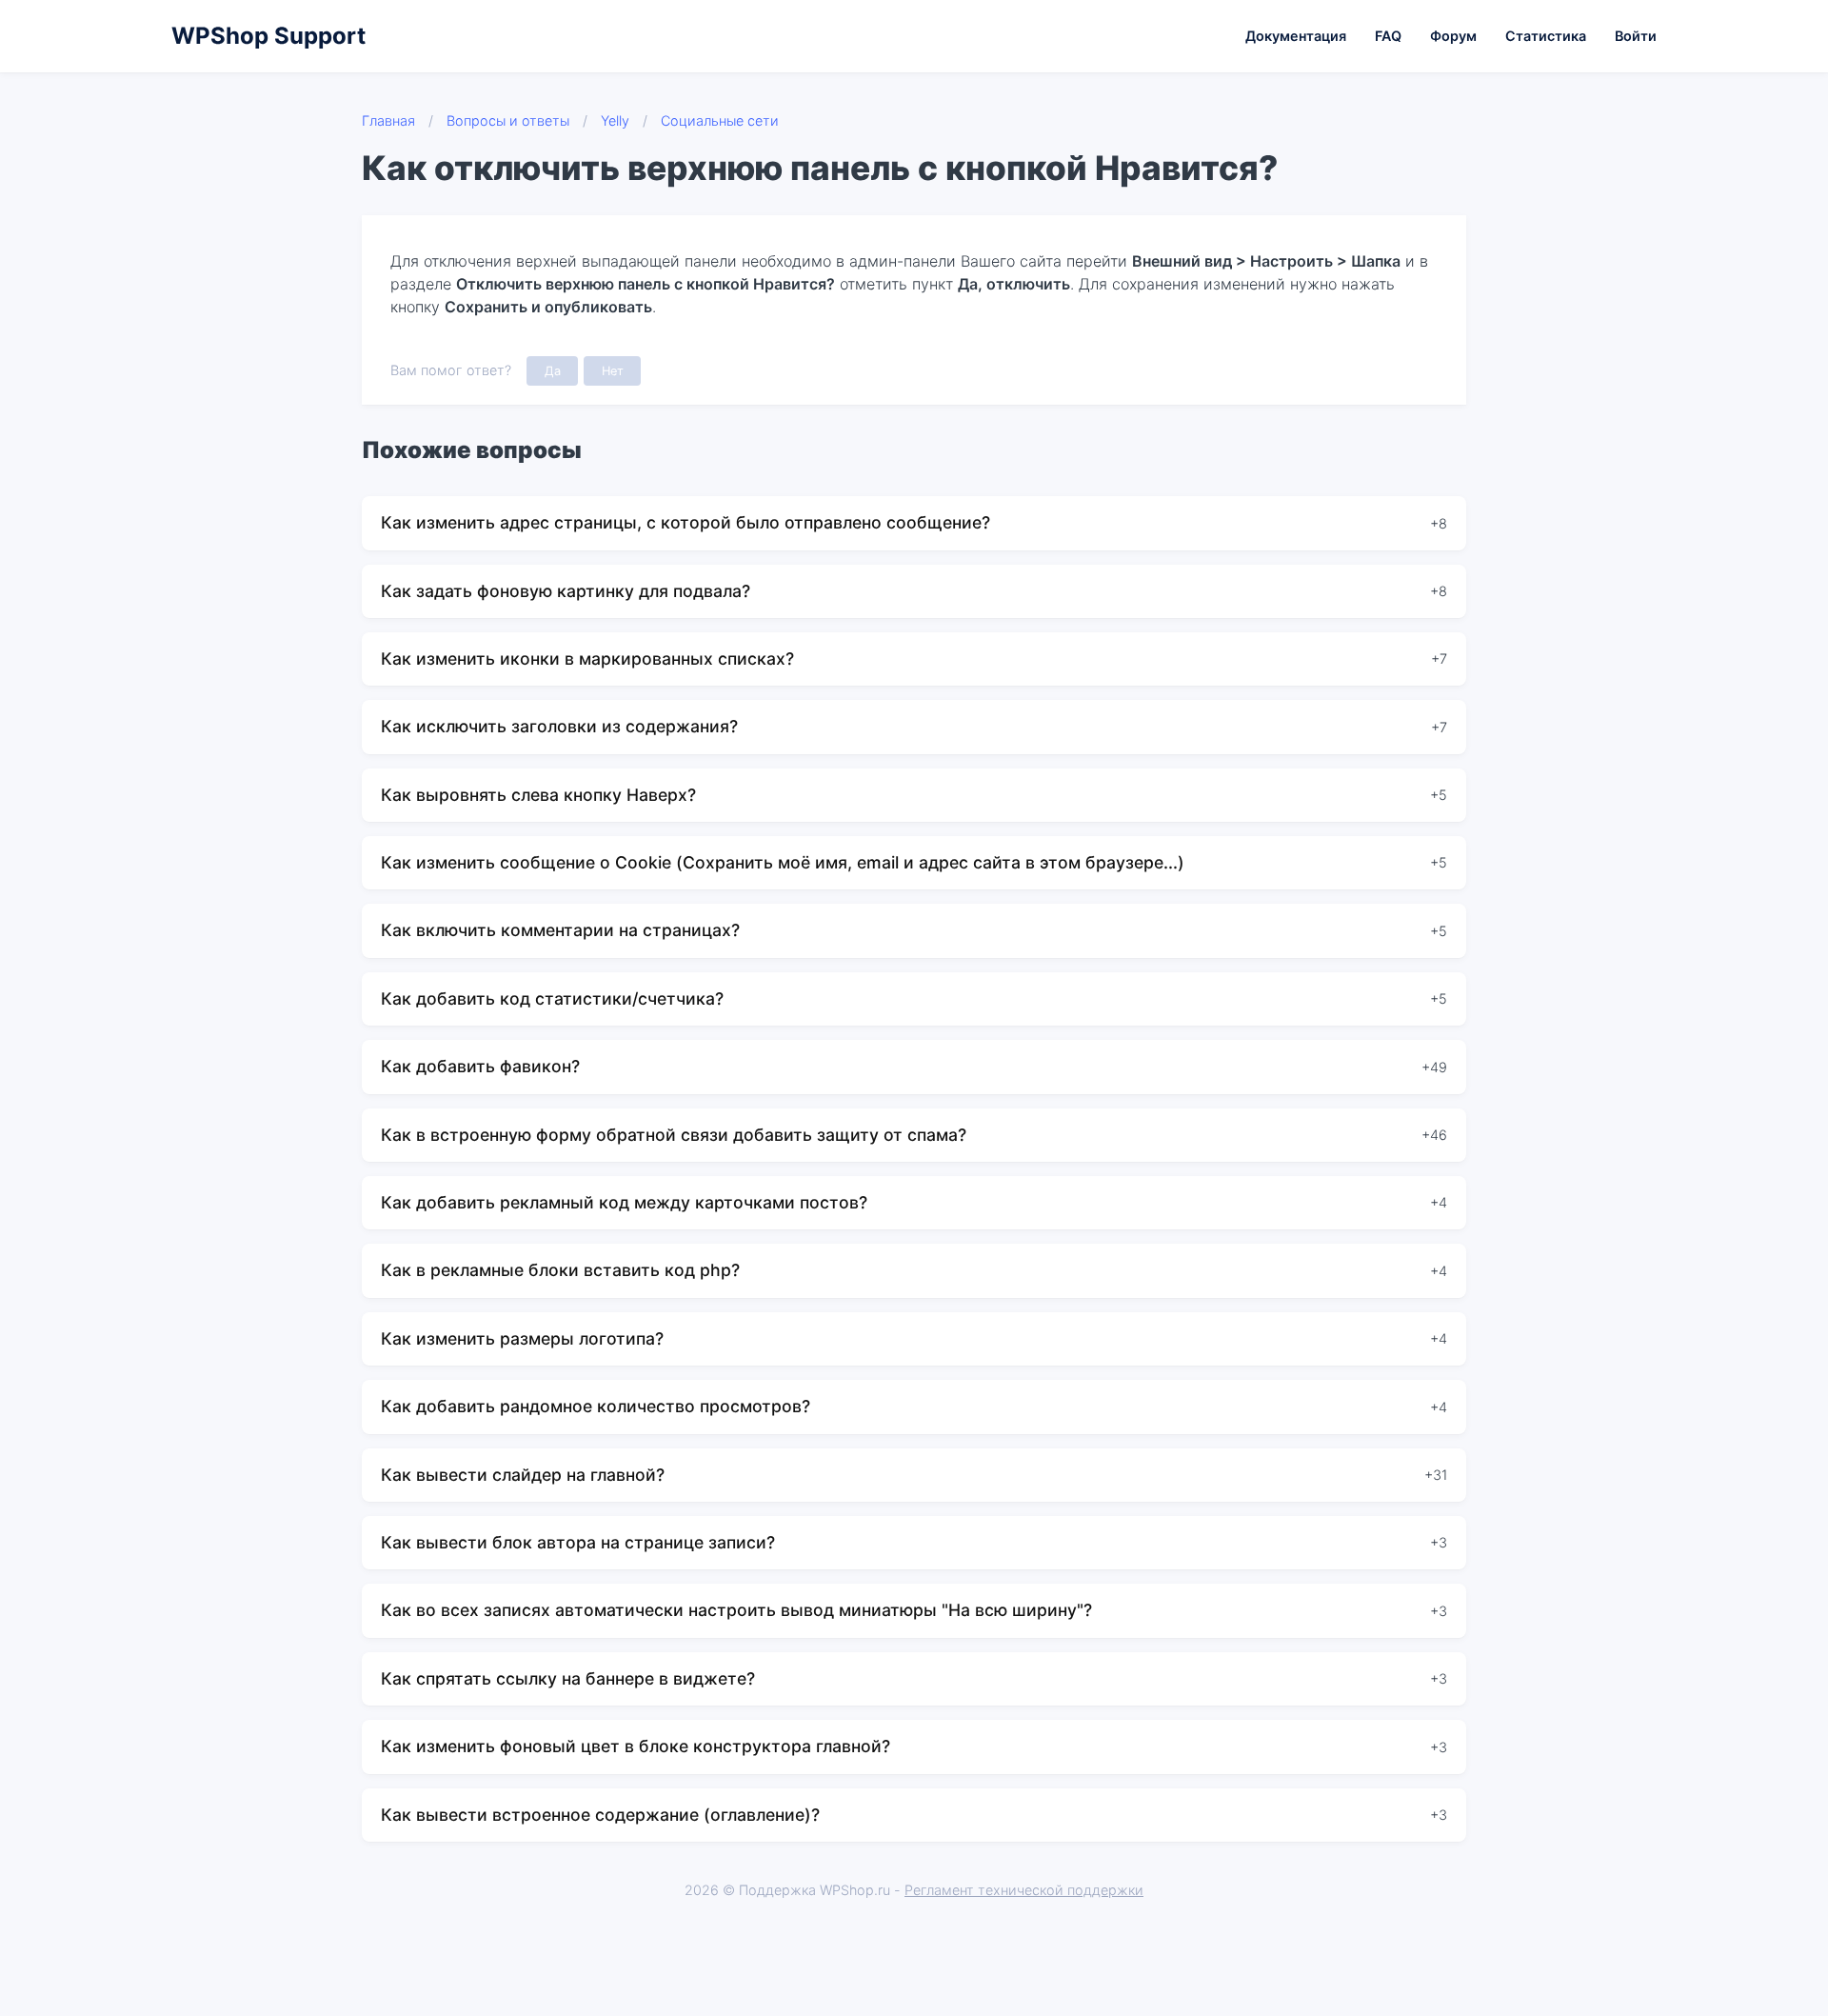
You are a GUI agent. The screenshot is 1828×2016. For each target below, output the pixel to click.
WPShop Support (268, 36)
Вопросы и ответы (508, 120)
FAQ (1388, 36)
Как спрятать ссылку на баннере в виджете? (568, 1678)
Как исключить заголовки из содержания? (559, 726)
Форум (1453, 36)
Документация (1296, 36)
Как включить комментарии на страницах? (560, 930)
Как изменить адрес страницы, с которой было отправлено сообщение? (685, 522)
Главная (388, 120)
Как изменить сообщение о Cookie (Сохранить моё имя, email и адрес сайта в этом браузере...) (783, 862)
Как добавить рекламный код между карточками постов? (624, 1202)
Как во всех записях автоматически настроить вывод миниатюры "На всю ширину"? (736, 1610)
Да (553, 371)
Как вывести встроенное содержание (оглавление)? (600, 1815)
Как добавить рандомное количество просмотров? (596, 1406)
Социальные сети (720, 120)
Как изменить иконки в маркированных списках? (587, 659)
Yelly (615, 120)
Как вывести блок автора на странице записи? (578, 1542)
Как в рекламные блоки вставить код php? (560, 1270)
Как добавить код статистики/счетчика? (552, 998)
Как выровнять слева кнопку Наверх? (538, 795)
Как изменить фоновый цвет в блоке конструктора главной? (636, 1746)
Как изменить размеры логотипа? (522, 1338)
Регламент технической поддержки (1024, 1890)
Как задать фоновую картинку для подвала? (566, 591)
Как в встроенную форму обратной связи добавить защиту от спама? (674, 1135)
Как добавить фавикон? (480, 1066)
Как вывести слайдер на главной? (523, 1475)
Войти (1636, 36)
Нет (613, 371)
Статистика (1546, 36)
